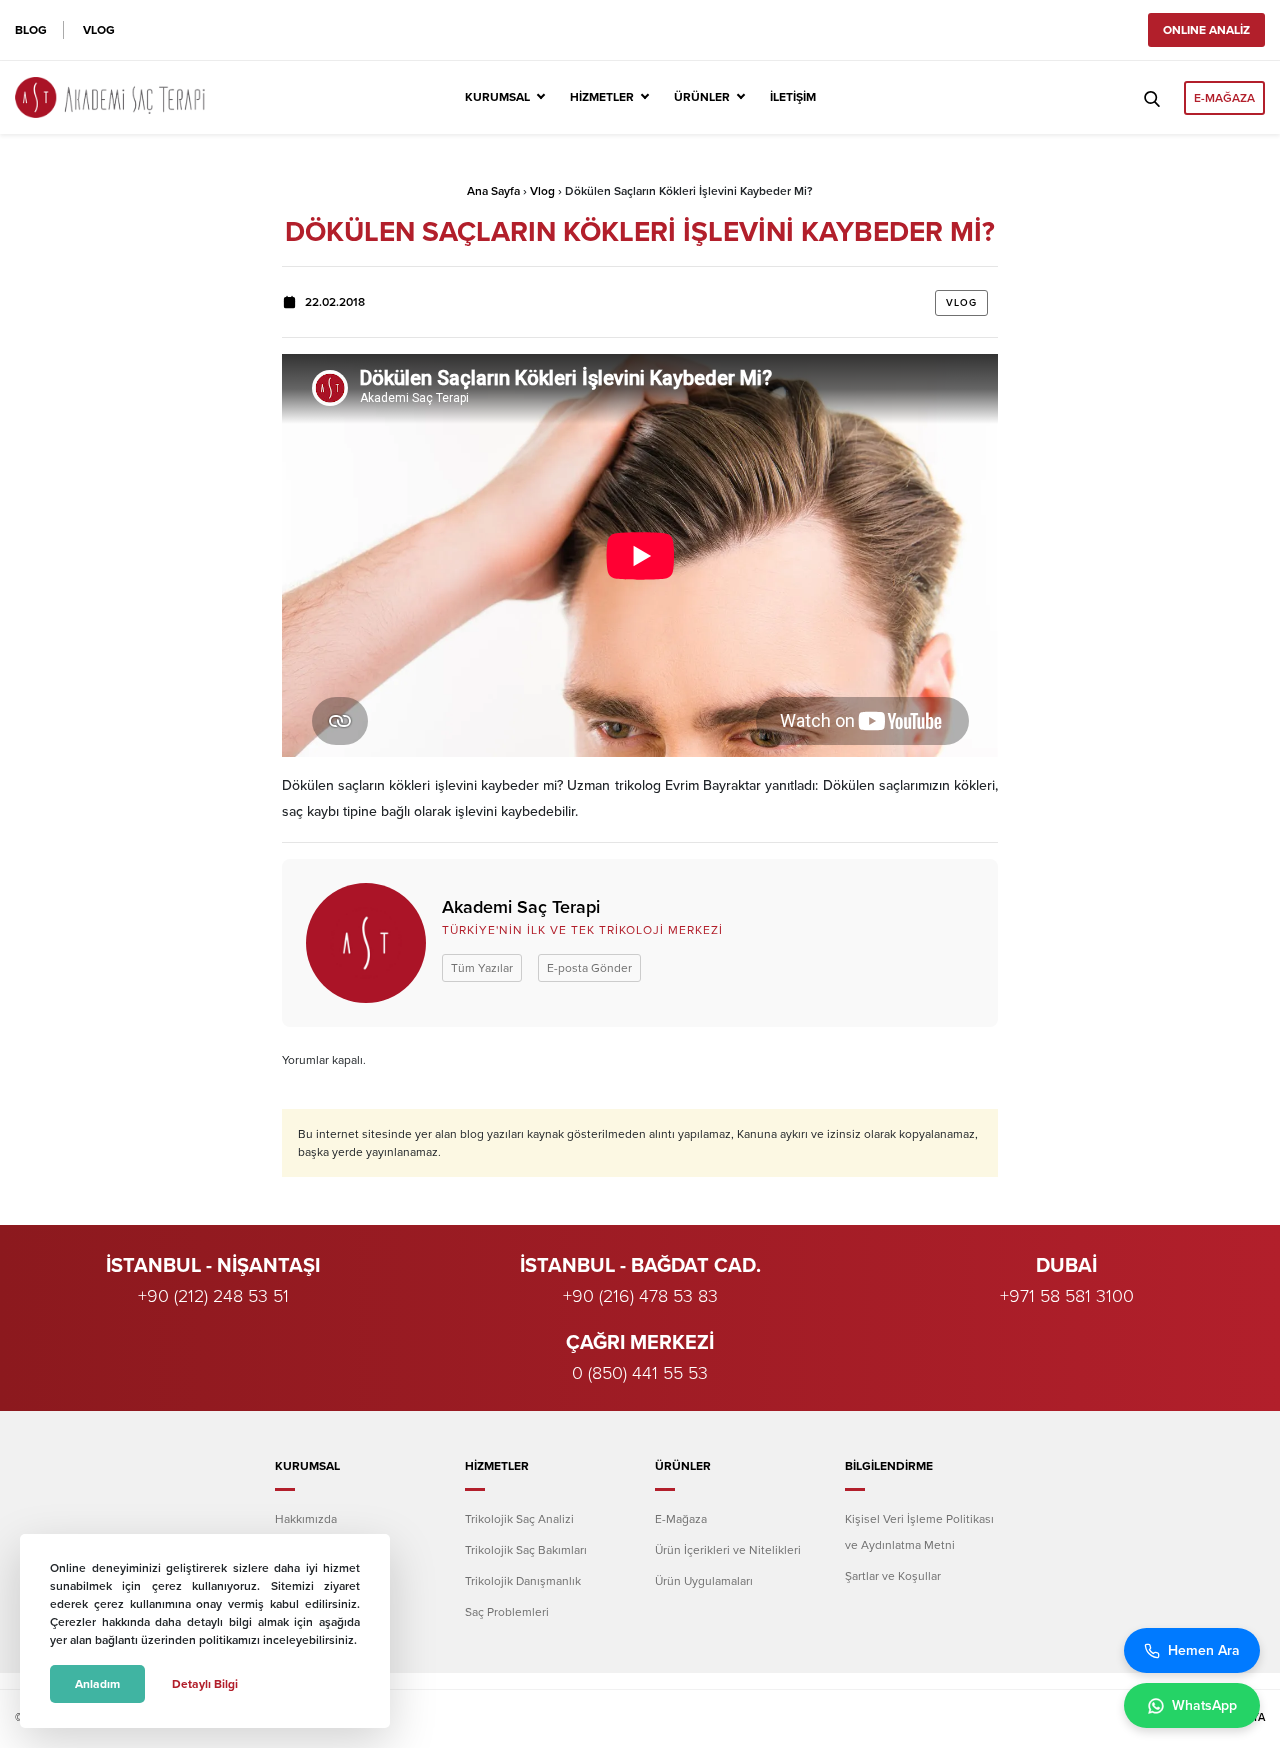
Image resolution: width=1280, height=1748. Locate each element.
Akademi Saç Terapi (521, 907)
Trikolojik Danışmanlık (523, 1581)
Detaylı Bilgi (205, 1684)
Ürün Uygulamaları (704, 1581)
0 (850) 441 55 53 (640, 1373)
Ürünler (702, 97)
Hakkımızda (306, 1519)
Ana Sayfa (493, 191)
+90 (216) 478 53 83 (640, 1296)
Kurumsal (497, 97)
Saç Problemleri (507, 1612)
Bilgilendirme (889, 1466)
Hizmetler (602, 97)
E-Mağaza (681, 1519)
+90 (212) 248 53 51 (213, 1296)
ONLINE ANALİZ (1206, 30)
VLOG (99, 30)
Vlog (542, 191)
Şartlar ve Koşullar (893, 1576)
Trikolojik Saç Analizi (519, 1519)
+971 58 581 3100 (1067, 1296)
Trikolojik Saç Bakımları (526, 1550)
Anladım (97, 1684)
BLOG (31, 30)
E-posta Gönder (589, 968)
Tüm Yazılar (482, 968)
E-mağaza (1224, 98)
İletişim (793, 97)
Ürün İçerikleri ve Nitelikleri (728, 1550)
